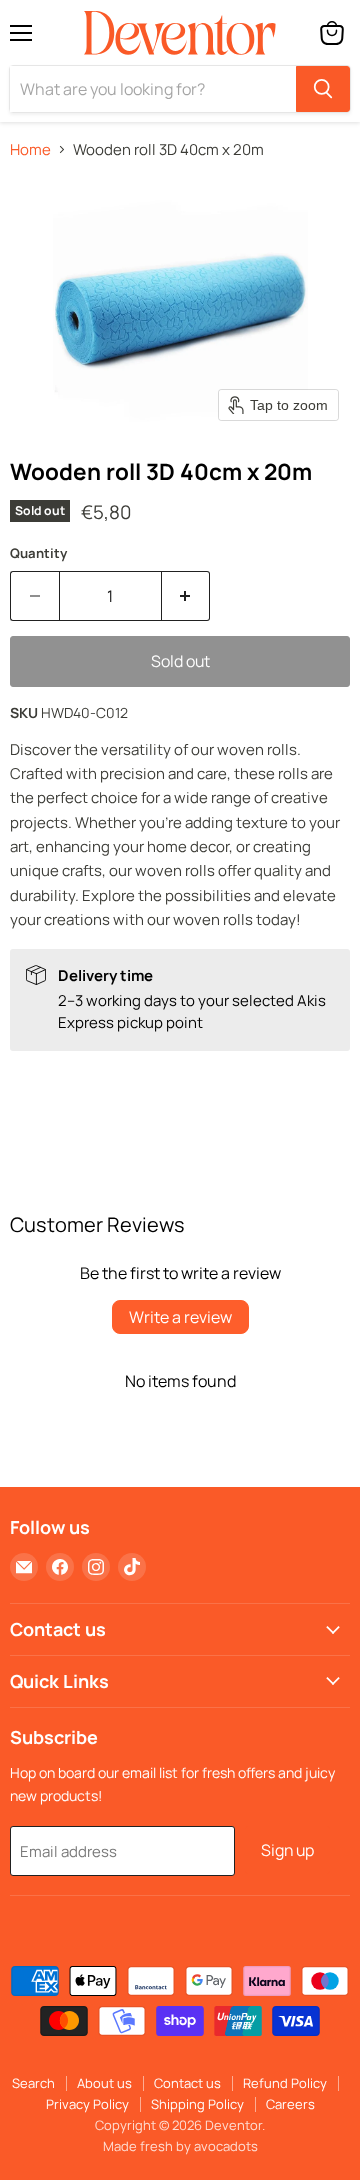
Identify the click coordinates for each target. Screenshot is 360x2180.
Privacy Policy (87, 2104)
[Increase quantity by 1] (186, 596)
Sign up (287, 1850)
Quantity (38, 553)
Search (33, 2083)
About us (104, 2083)
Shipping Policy (197, 2104)
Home (30, 149)
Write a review (180, 1317)
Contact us (187, 2083)
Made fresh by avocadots (180, 2146)
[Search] (323, 89)
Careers (290, 2104)
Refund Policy (285, 2083)
